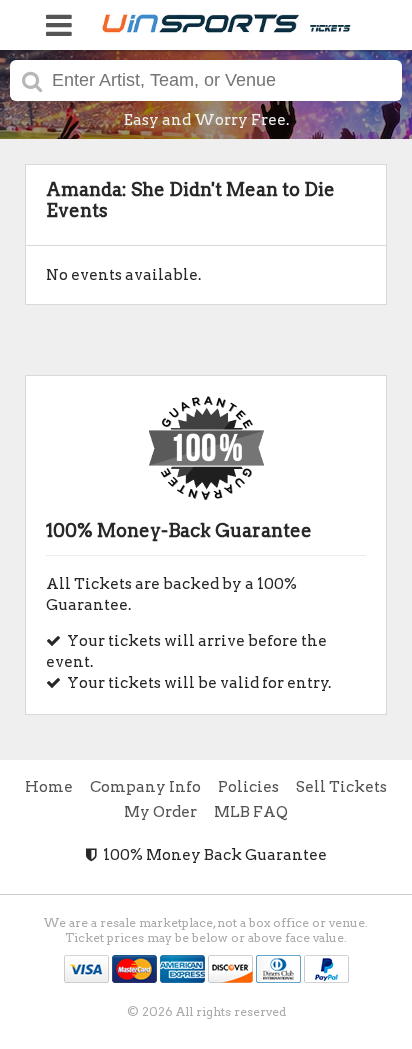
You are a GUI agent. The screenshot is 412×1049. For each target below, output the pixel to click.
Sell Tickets (341, 787)
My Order (160, 812)
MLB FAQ (251, 812)
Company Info (145, 787)
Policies (248, 787)
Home (49, 787)
